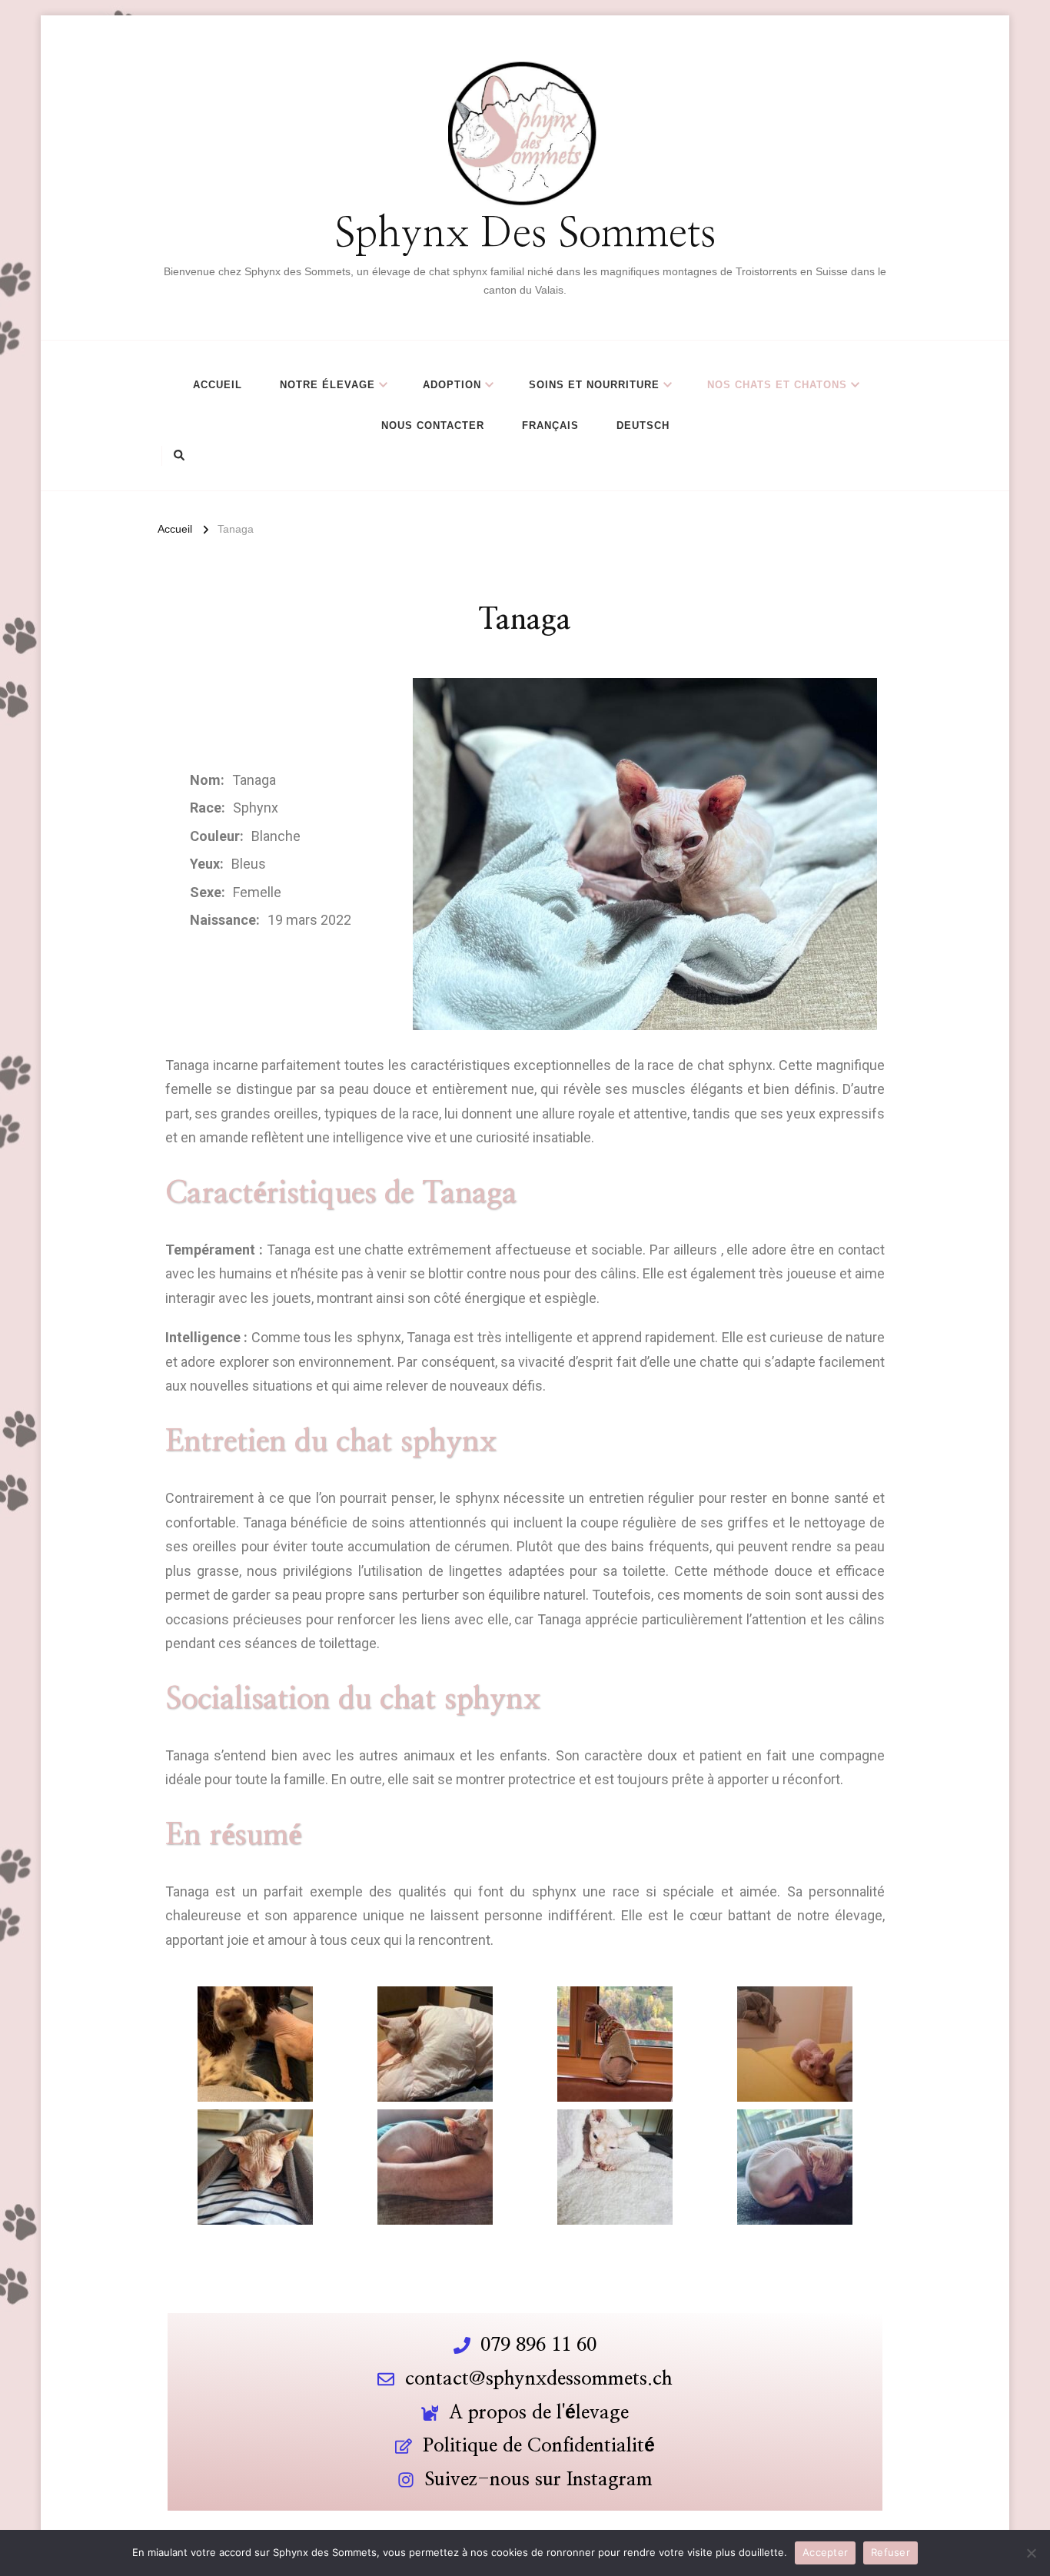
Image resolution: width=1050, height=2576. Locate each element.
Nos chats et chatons (777, 385)
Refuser (891, 2552)
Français (550, 425)
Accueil (218, 385)
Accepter (825, 2552)
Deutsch (643, 425)
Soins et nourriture (594, 385)
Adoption (452, 385)
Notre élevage (327, 385)
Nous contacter (433, 425)
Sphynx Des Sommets (525, 235)
